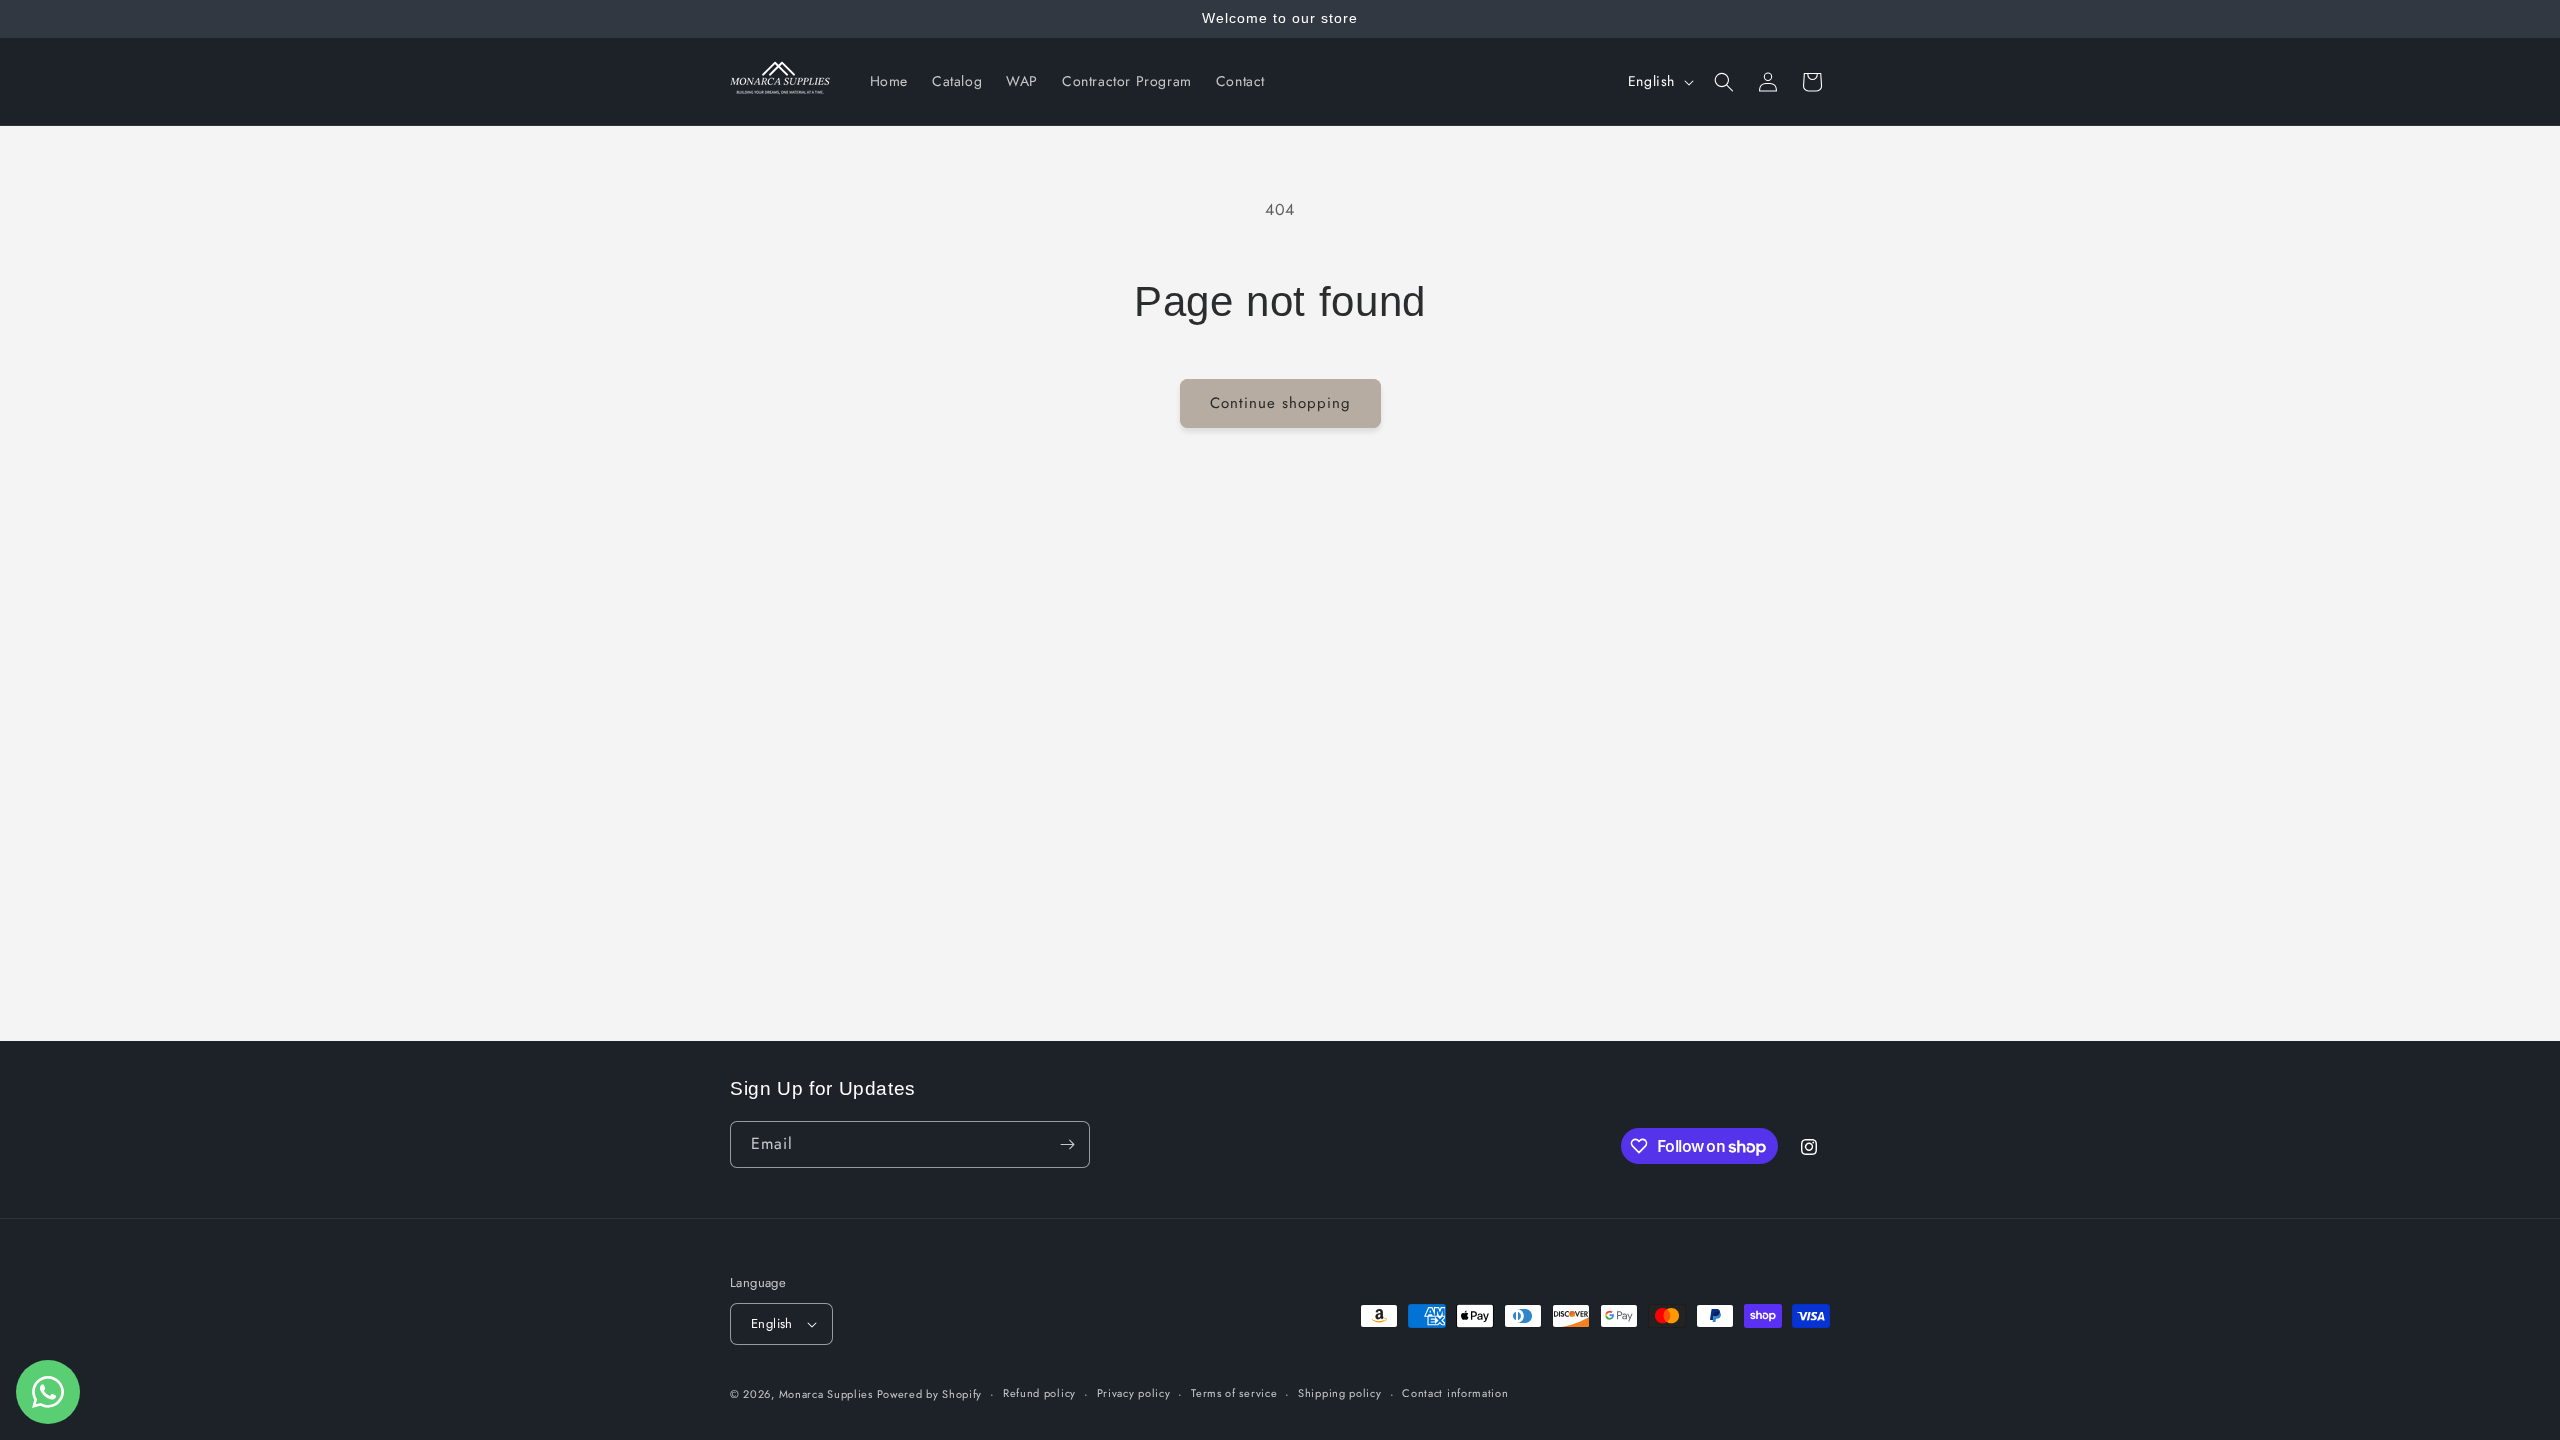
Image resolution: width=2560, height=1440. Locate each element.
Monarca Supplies (828, 1394)
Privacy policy (1134, 1393)
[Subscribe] (1067, 1144)
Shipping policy (1340, 1393)
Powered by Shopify (930, 1394)
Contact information (1455, 1393)
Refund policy (1039, 1393)
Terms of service (1234, 1393)
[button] (1724, 82)
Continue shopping (1280, 403)
